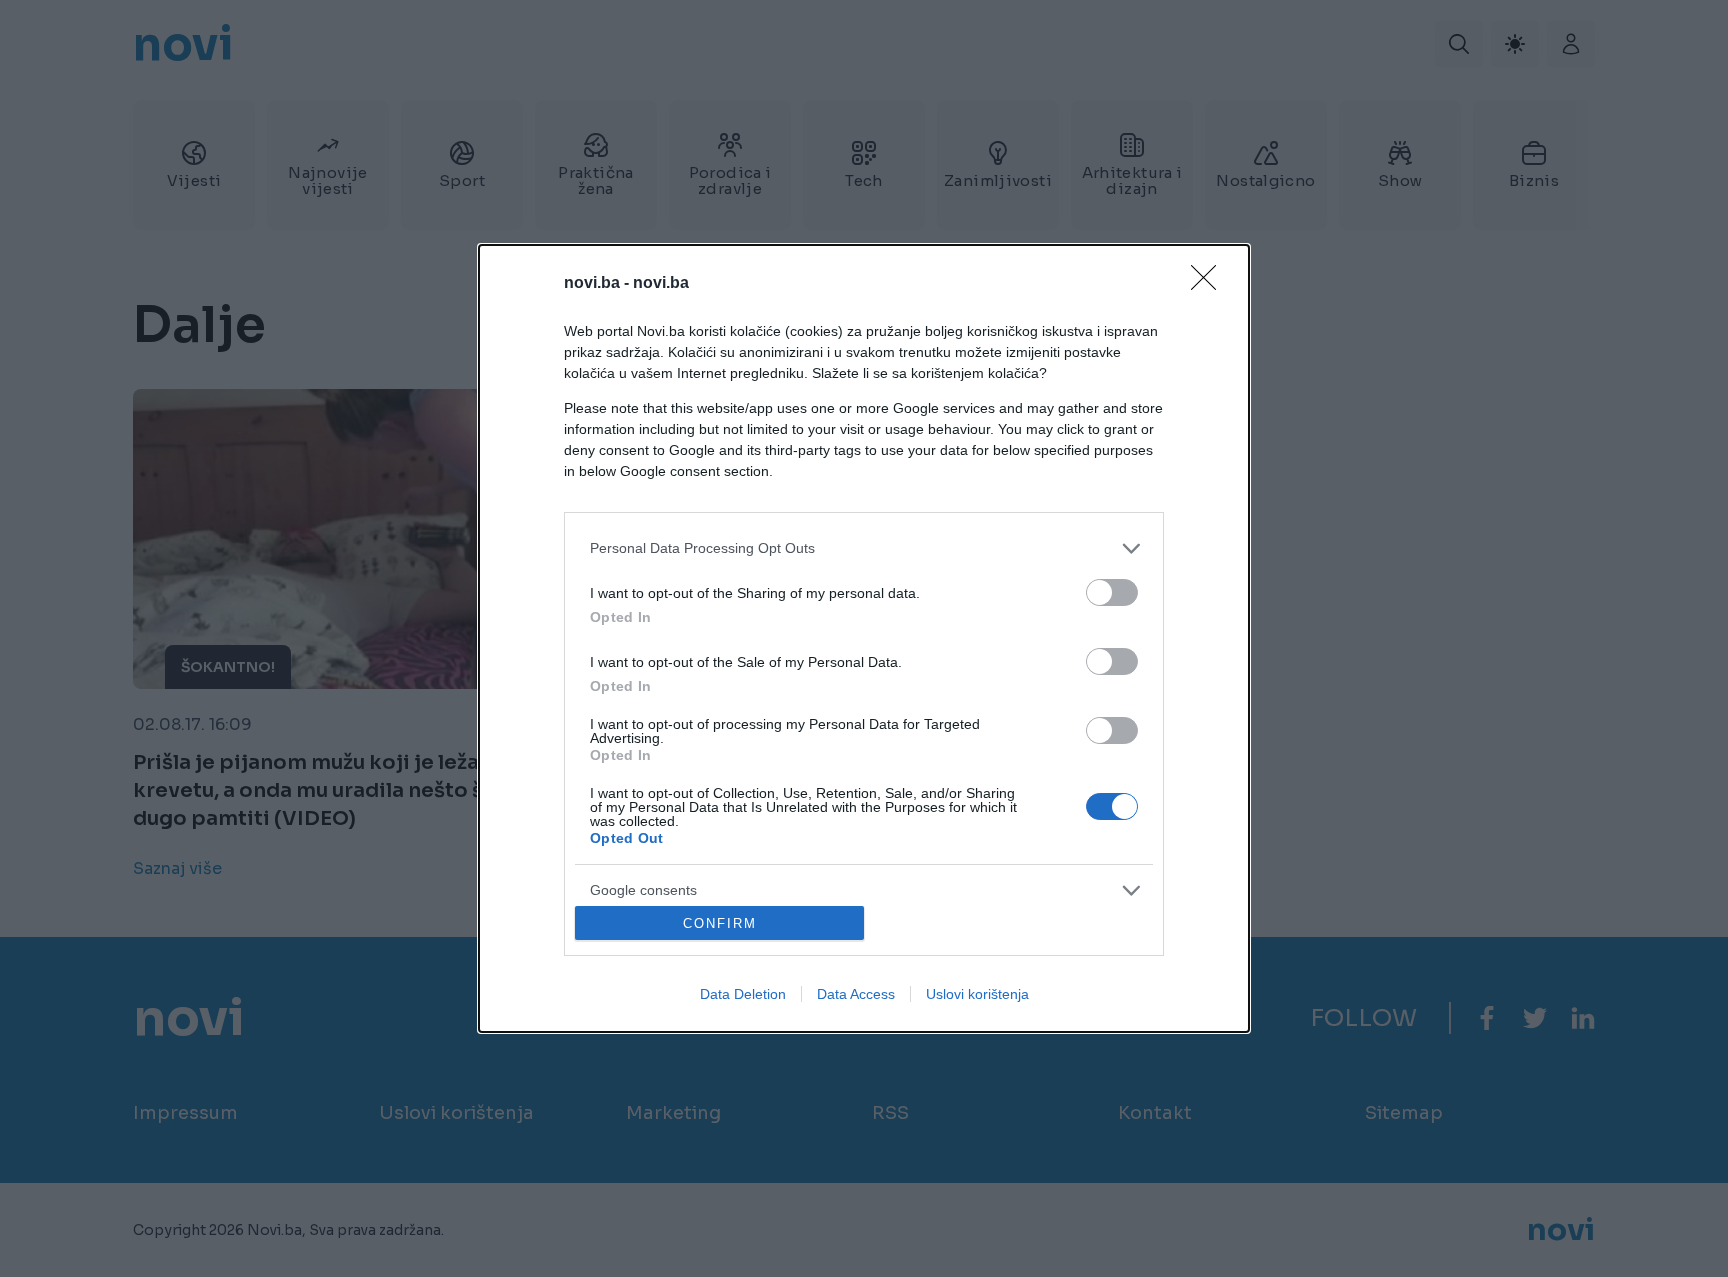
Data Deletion (743, 994)
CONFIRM (720, 923)
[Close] (1210, 284)
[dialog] (864, 638)
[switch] (1112, 592)
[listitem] (864, 548)
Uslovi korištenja (977, 994)
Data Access (856, 994)
